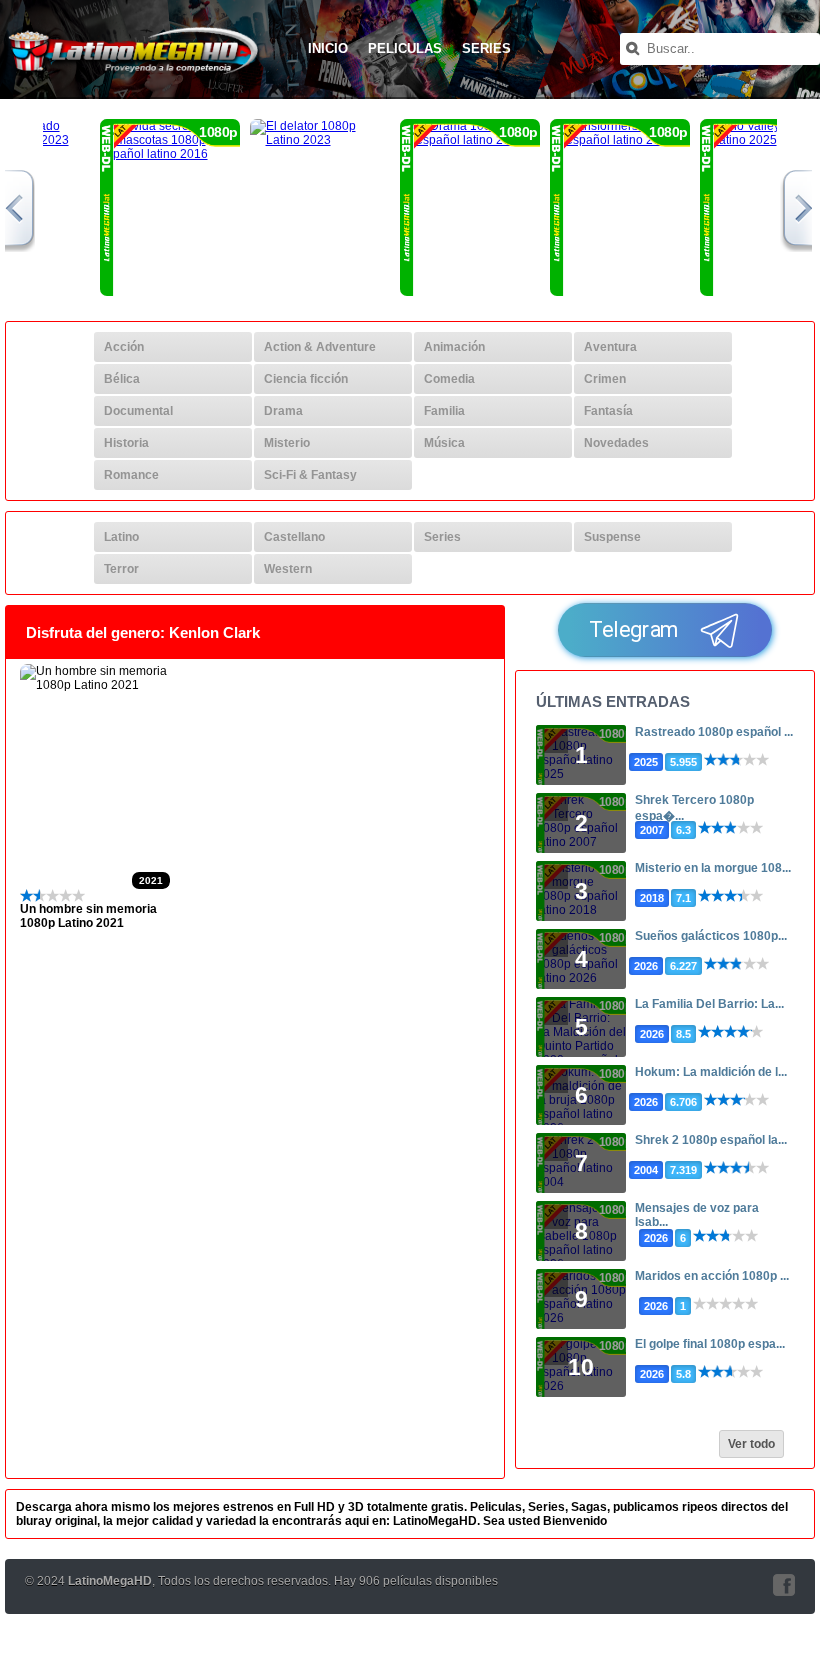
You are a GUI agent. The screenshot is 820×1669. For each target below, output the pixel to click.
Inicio (328, 48)
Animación (454, 347)
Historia (126, 443)
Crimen (605, 379)
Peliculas (405, 48)
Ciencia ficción (306, 379)
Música (444, 443)
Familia (444, 411)
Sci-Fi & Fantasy (310, 475)
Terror (121, 569)
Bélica (122, 379)
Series (486, 48)
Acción (124, 347)
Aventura (610, 347)
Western (288, 569)
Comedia (449, 379)
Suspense (612, 537)
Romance (131, 475)
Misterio (287, 443)
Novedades (616, 443)
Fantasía (608, 411)
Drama (283, 411)
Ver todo (751, 1444)
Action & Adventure (320, 347)
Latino (121, 537)
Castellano (294, 537)
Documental (138, 411)
